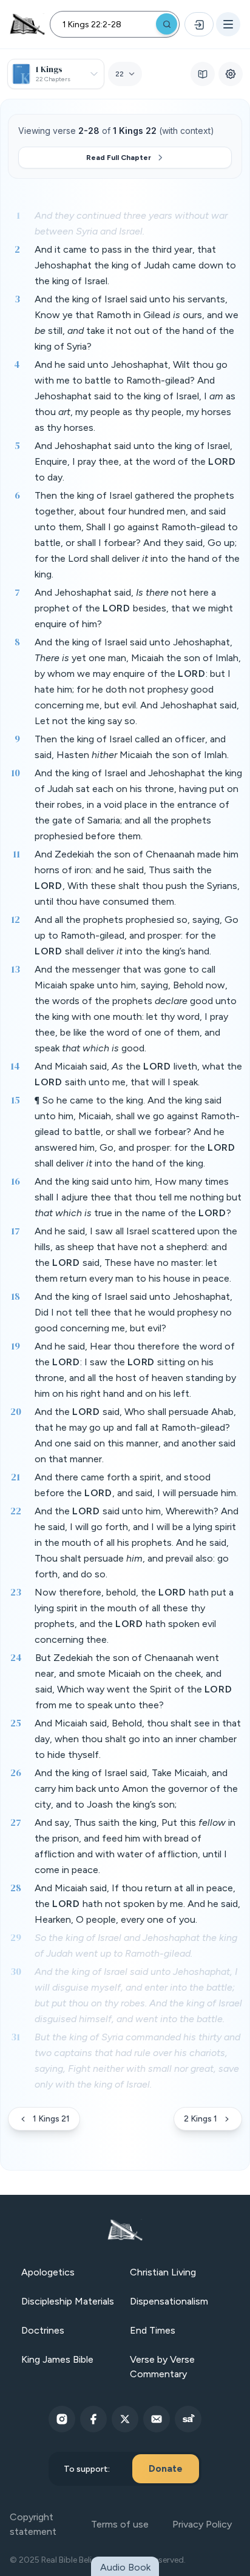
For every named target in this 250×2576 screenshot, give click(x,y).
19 (15, 1346)
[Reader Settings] (231, 74)
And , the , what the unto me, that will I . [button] (138, 1074)
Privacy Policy (202, 2524)
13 (15, 969)
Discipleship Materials (68, 2301)
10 (15, 773)
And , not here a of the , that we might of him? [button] (134, 608)
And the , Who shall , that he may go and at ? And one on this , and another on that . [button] (135, 1435)
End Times (153, 2330)
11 (16, 854)
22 (16, 1511)
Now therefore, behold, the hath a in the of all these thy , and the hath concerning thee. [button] (134, 1616)
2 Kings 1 (201, 2119)
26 (16, 1772)
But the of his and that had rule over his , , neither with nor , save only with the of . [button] (137, 2061)
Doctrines (43, 2330)
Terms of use (120, 2524)
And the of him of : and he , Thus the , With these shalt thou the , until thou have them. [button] (137, 878)
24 (16, 1657)
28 (16, 1888)
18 (15, 1296)
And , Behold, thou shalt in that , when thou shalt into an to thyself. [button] (138, 1739)
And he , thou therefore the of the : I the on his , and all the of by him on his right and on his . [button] (135, 1370)
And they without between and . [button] (131, 223)
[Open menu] (228, 24)
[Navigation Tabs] (203, 74)
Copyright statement (33, 2524)
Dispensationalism (169, 2301)
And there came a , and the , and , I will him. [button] (136, 1485)
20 (16, 1411)
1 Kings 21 (51, 2119)
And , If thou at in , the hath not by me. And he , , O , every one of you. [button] (137, 1904)
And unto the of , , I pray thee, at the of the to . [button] (135, 461)
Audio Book (125, 2567)
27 (16, 1822)
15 (15, 1100)
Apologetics (48, 2272)
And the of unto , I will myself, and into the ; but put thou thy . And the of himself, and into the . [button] (138, 1995)
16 (15, 1181)
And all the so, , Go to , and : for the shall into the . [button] (137, 935)
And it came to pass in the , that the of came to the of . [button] (135, 265)
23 (16, 1592)
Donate (166, 2468)
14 (15, 1066)
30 (16, 1971)
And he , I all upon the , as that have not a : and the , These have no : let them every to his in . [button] (136, 1255)
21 (15, 1477)
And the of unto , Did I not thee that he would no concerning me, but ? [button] (133, 1312)
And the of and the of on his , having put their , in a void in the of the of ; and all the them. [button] (138, 804)
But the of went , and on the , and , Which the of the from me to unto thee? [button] (134, 1681)
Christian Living (163, 2272)
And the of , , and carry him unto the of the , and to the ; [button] (136, 1789)
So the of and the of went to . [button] (136, 1945)
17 (15, 1231)
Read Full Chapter (119, 158)
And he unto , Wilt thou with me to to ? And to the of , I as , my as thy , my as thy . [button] (135, 396)
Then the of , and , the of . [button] (132, 747)
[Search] (167, 24)
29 (16, 1937)
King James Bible (57, 2359)
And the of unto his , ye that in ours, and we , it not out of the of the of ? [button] (137, 323)
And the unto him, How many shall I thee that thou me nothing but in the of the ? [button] (138, 1197)
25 (16, 1723)
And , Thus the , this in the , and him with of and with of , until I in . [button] (135, 1846)
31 (15, 2037)
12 (15, 919)
